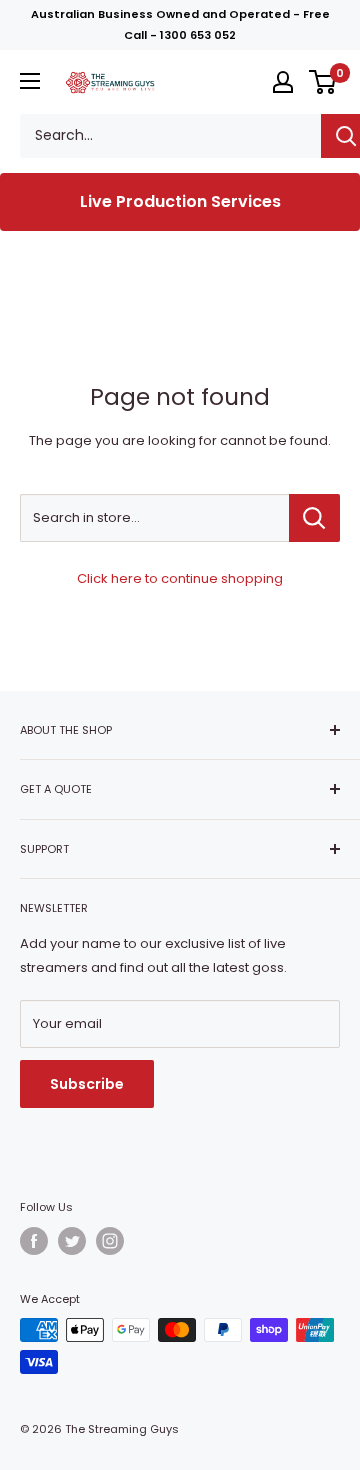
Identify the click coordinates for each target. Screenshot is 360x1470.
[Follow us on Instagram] (110, 1241)
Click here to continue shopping (180, 578)
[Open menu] (30, 81)
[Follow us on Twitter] (72, 1241)
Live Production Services (180, 201)
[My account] (283, 82)
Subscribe (87, 1084)
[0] (323, 82)
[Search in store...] (314, 518)
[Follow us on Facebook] (34, 1241)
